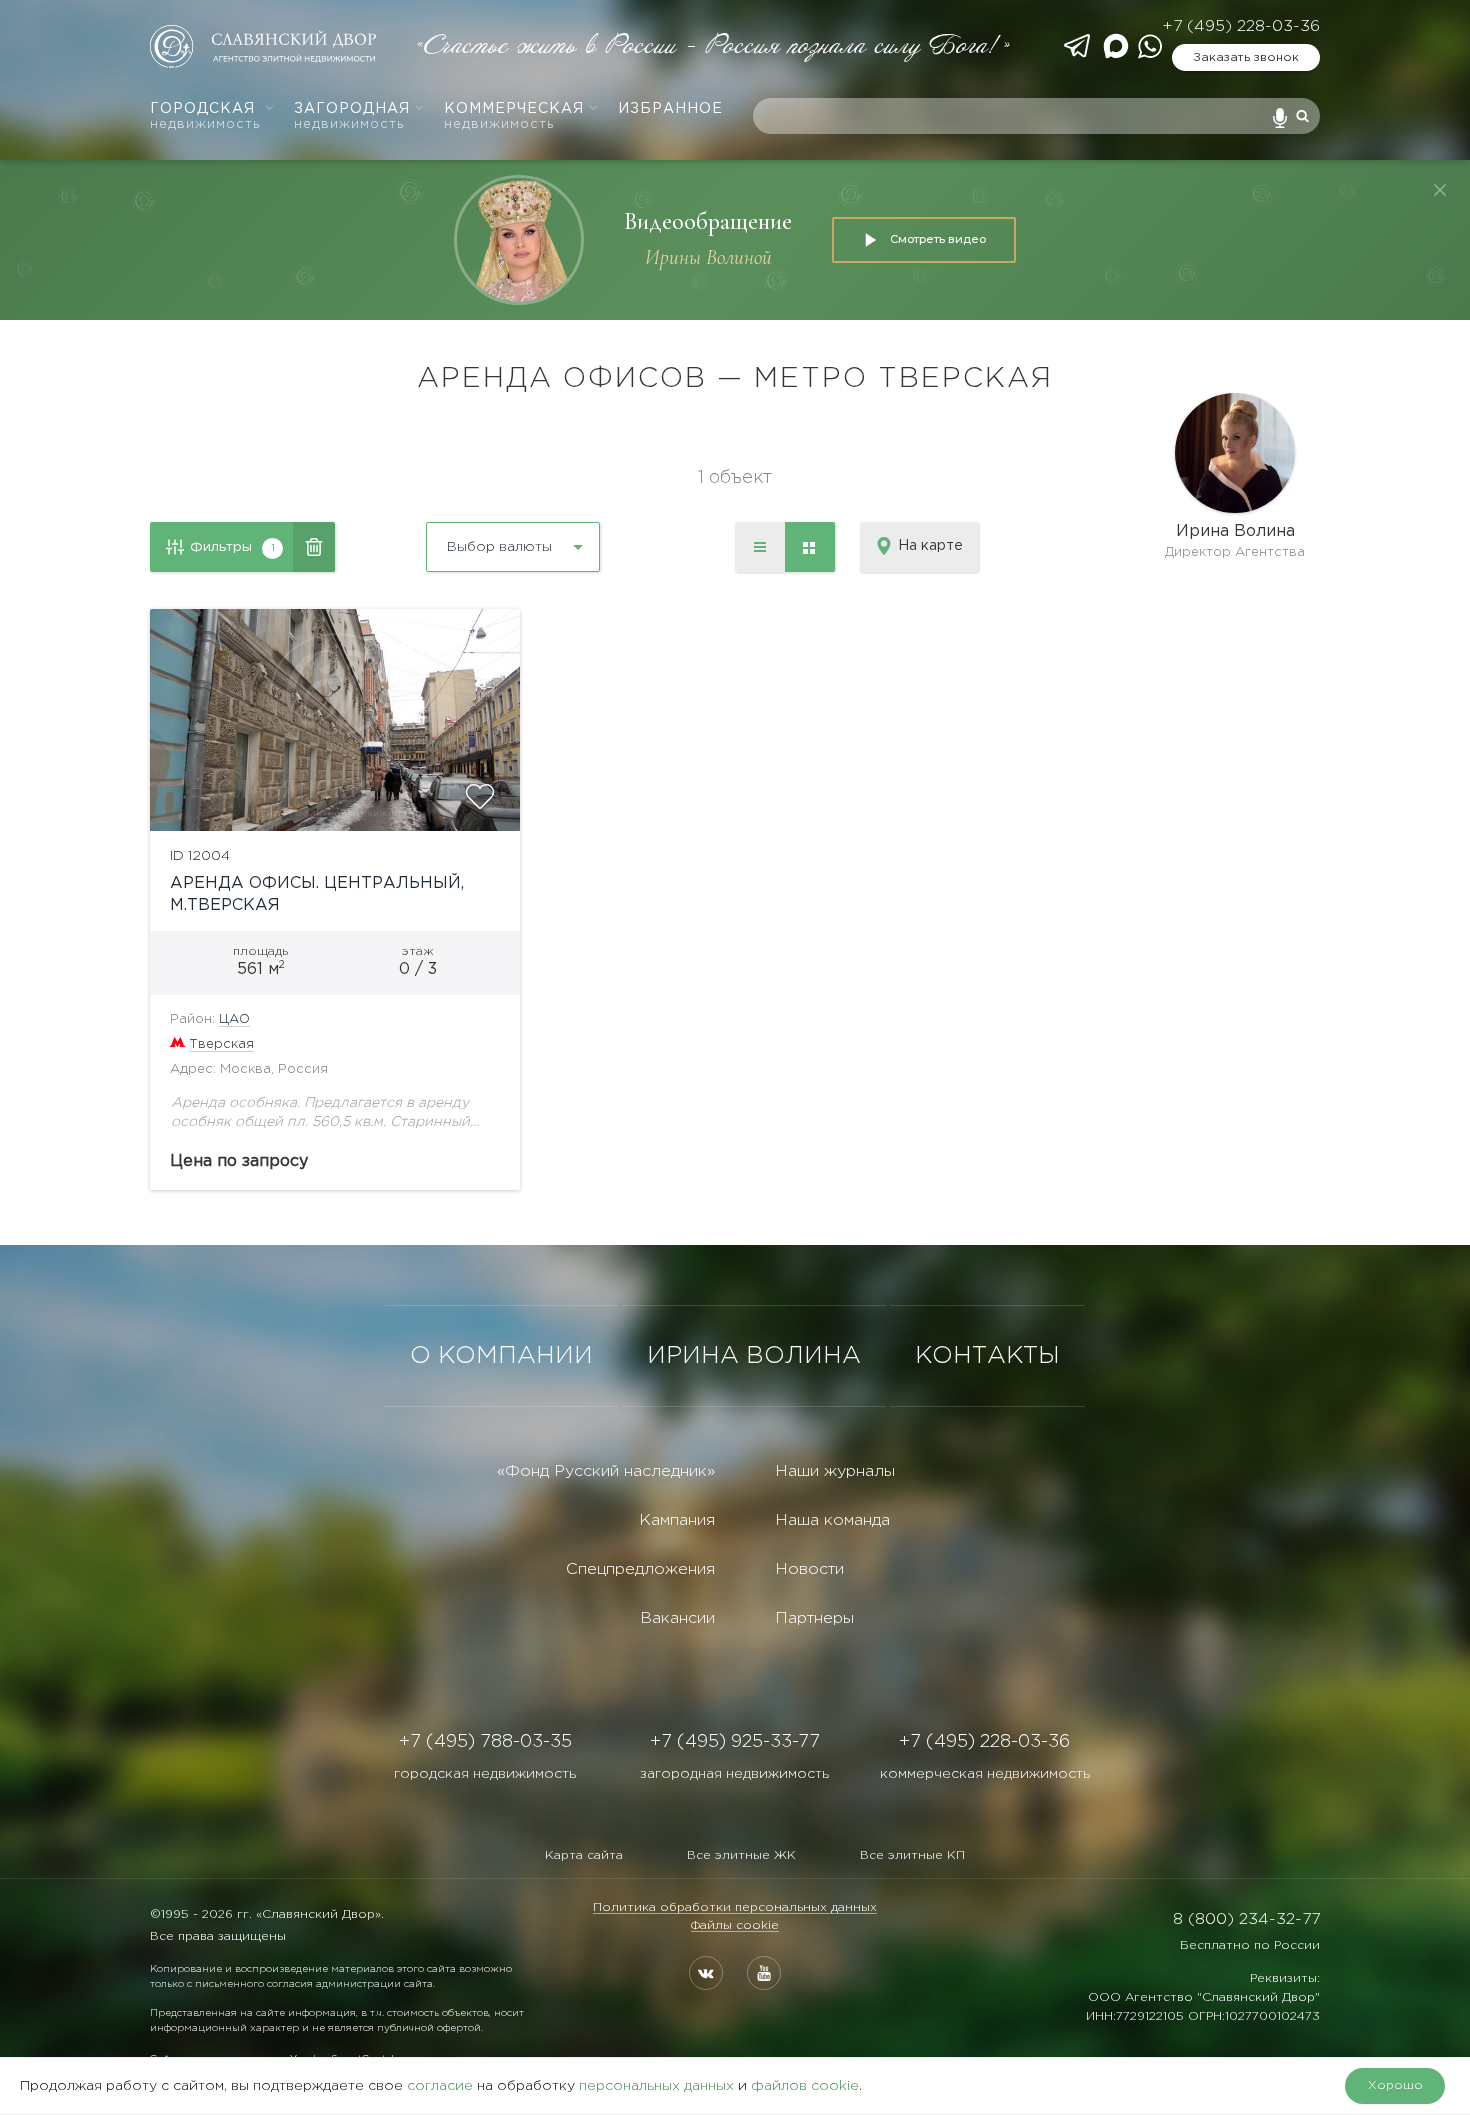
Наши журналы (835, 1471)
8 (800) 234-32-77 (1246, 1919)
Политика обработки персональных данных (735, 1907)
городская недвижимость (485, 1774)
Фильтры (232, 547)
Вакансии (677, 1618)
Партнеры (814, 1618)
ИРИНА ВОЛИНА (754, 1356)
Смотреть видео (938, 239)
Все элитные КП (912, 1855)
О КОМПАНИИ (501, 1356)
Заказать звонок (1246, 57)
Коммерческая (514, 116)
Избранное (670, 109)
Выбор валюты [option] (499, 547)
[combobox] (459, 539)
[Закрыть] (1440, 190)
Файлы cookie (735, 1925)
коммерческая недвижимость (985, 1774)
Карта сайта (584, 1855)
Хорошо (1395, 2085)
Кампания (677, 1520)
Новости (809, 1569)
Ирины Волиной (708, 257)
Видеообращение (708, 221)
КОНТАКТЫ (987, 1356)
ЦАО (234, 1019)
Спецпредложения (640, 1569)
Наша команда (832, 1520)
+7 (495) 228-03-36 (1241, 26)
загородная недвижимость (734, 1774)
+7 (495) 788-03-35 (485, 1742)
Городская (205, 116)
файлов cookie (805, 2086)
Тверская (221, 1044)
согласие (440, 2086)
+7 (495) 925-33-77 (735, 1742)
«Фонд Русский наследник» (606, 1471)
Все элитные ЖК (741, 1855)
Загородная (352, 116)
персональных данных (656, 2086)
